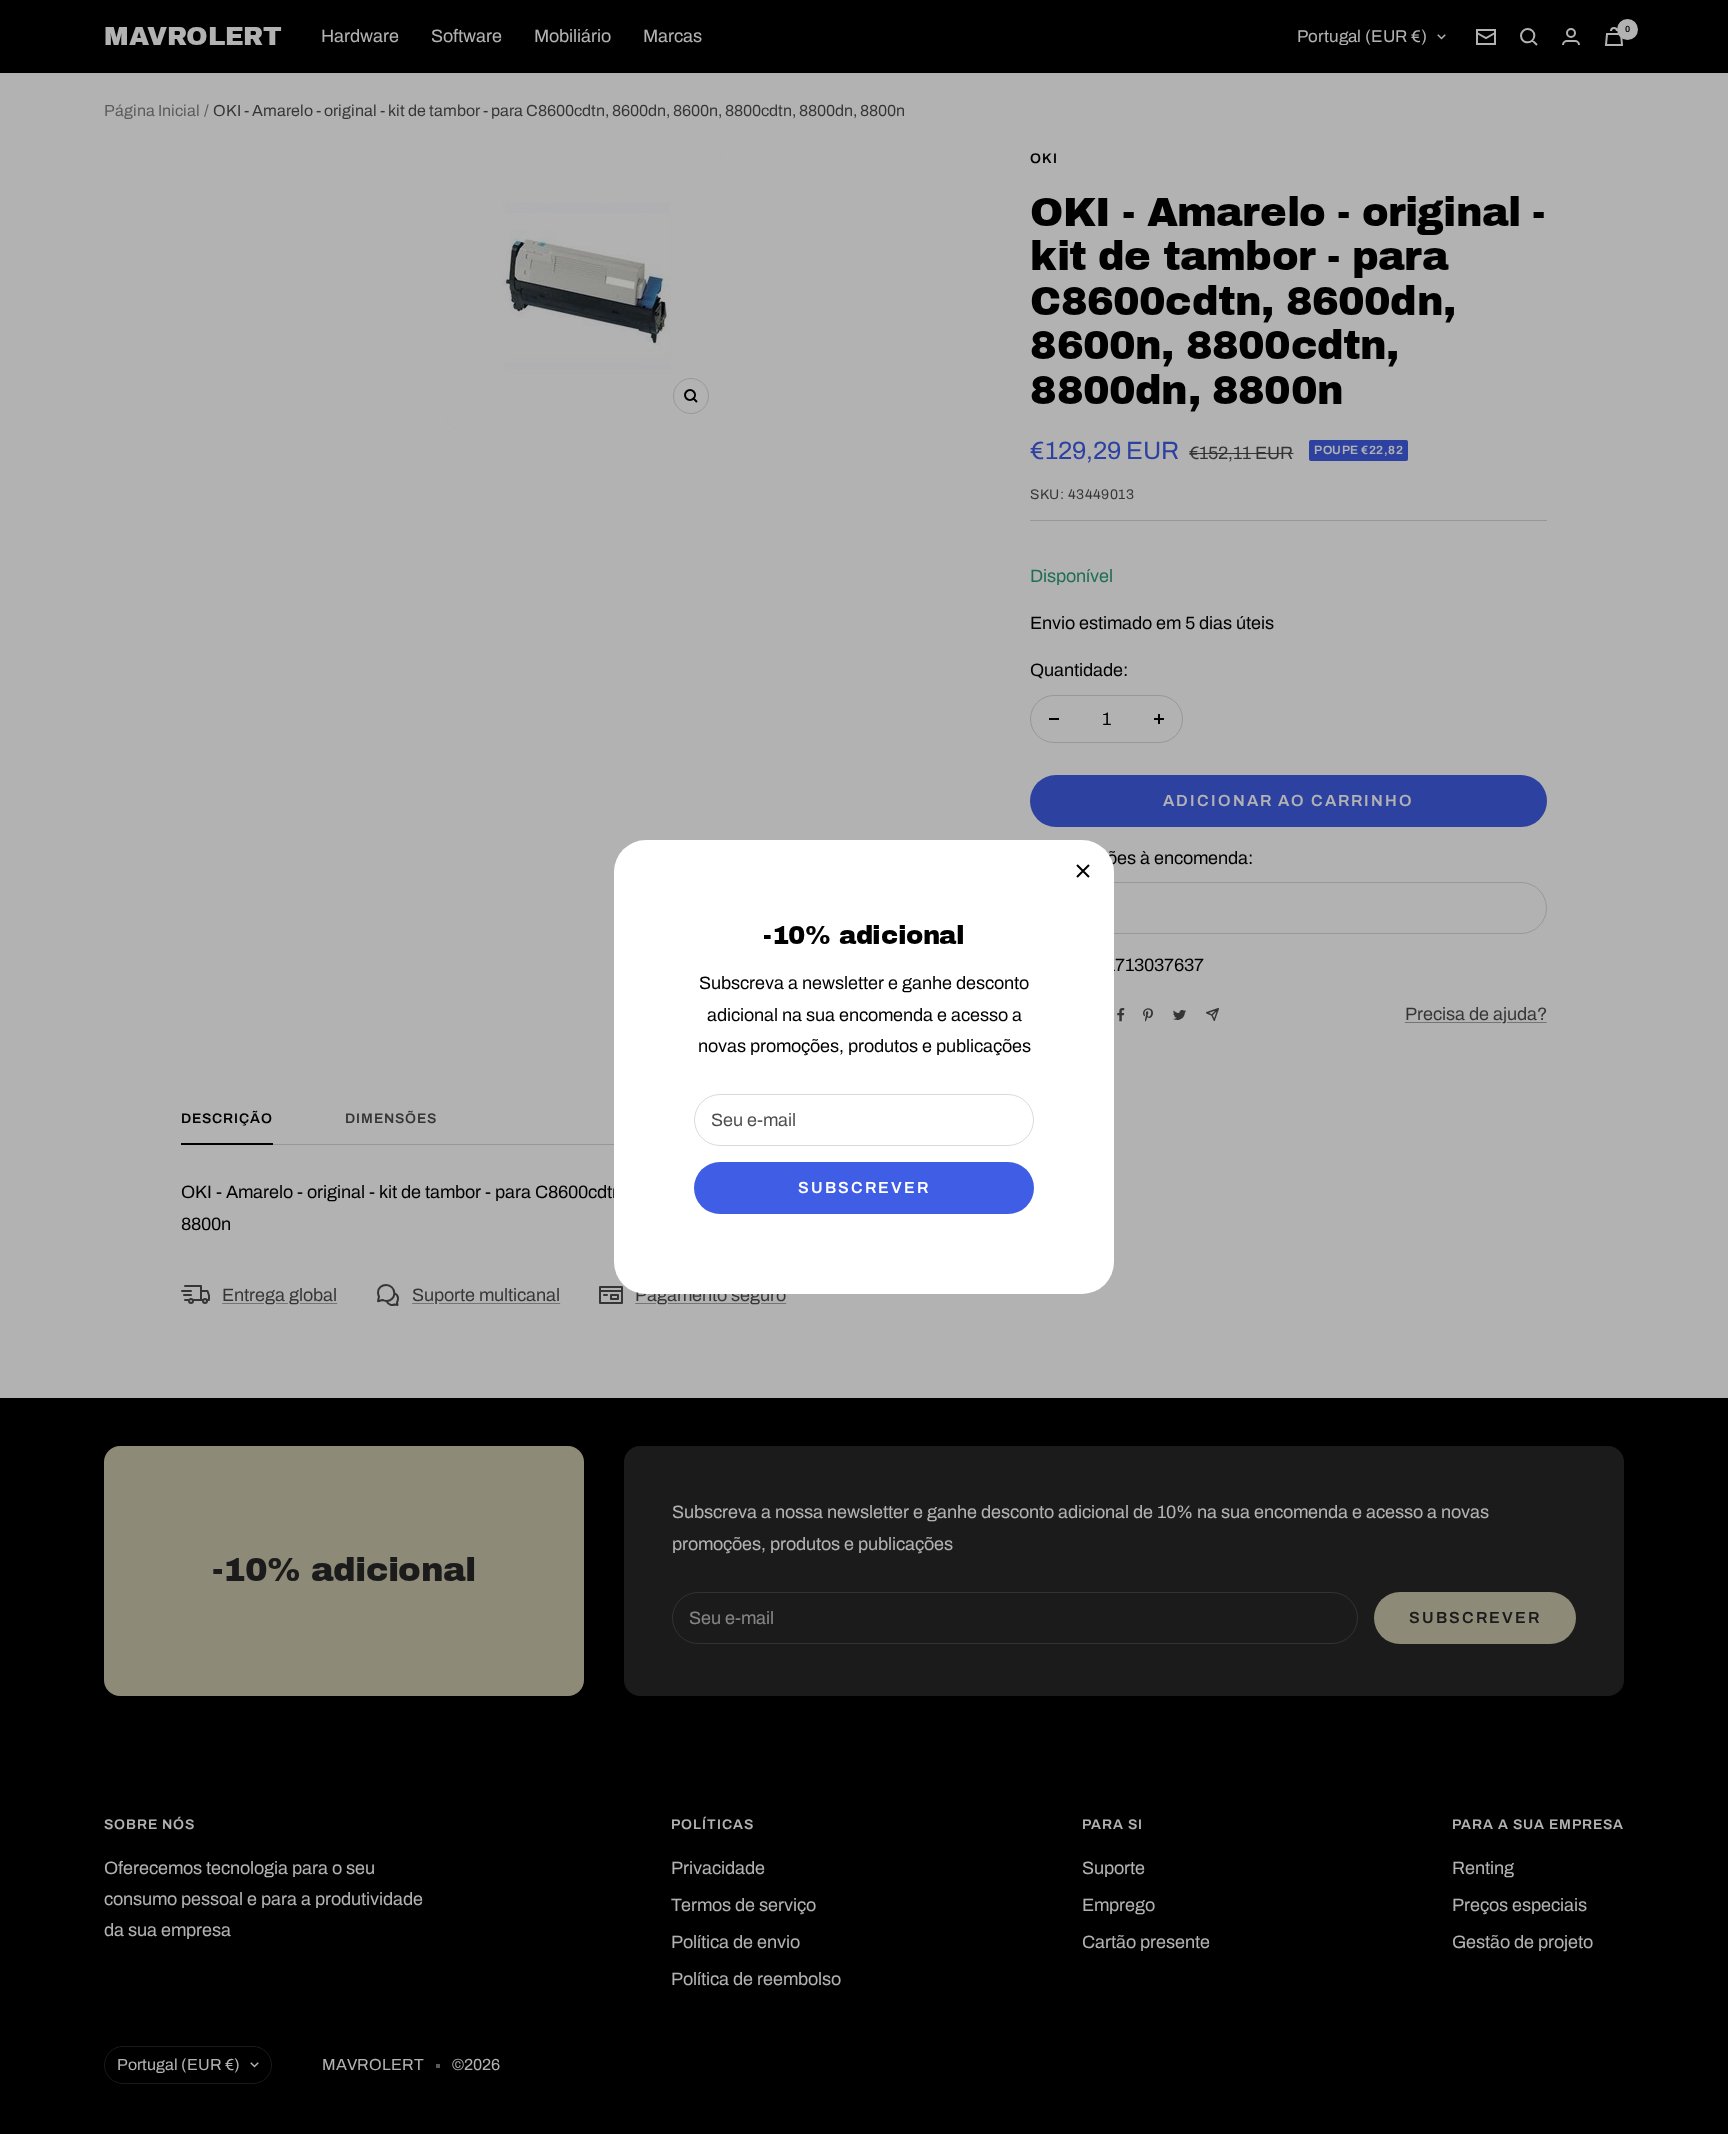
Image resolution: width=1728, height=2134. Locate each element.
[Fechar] (1083, 871)
